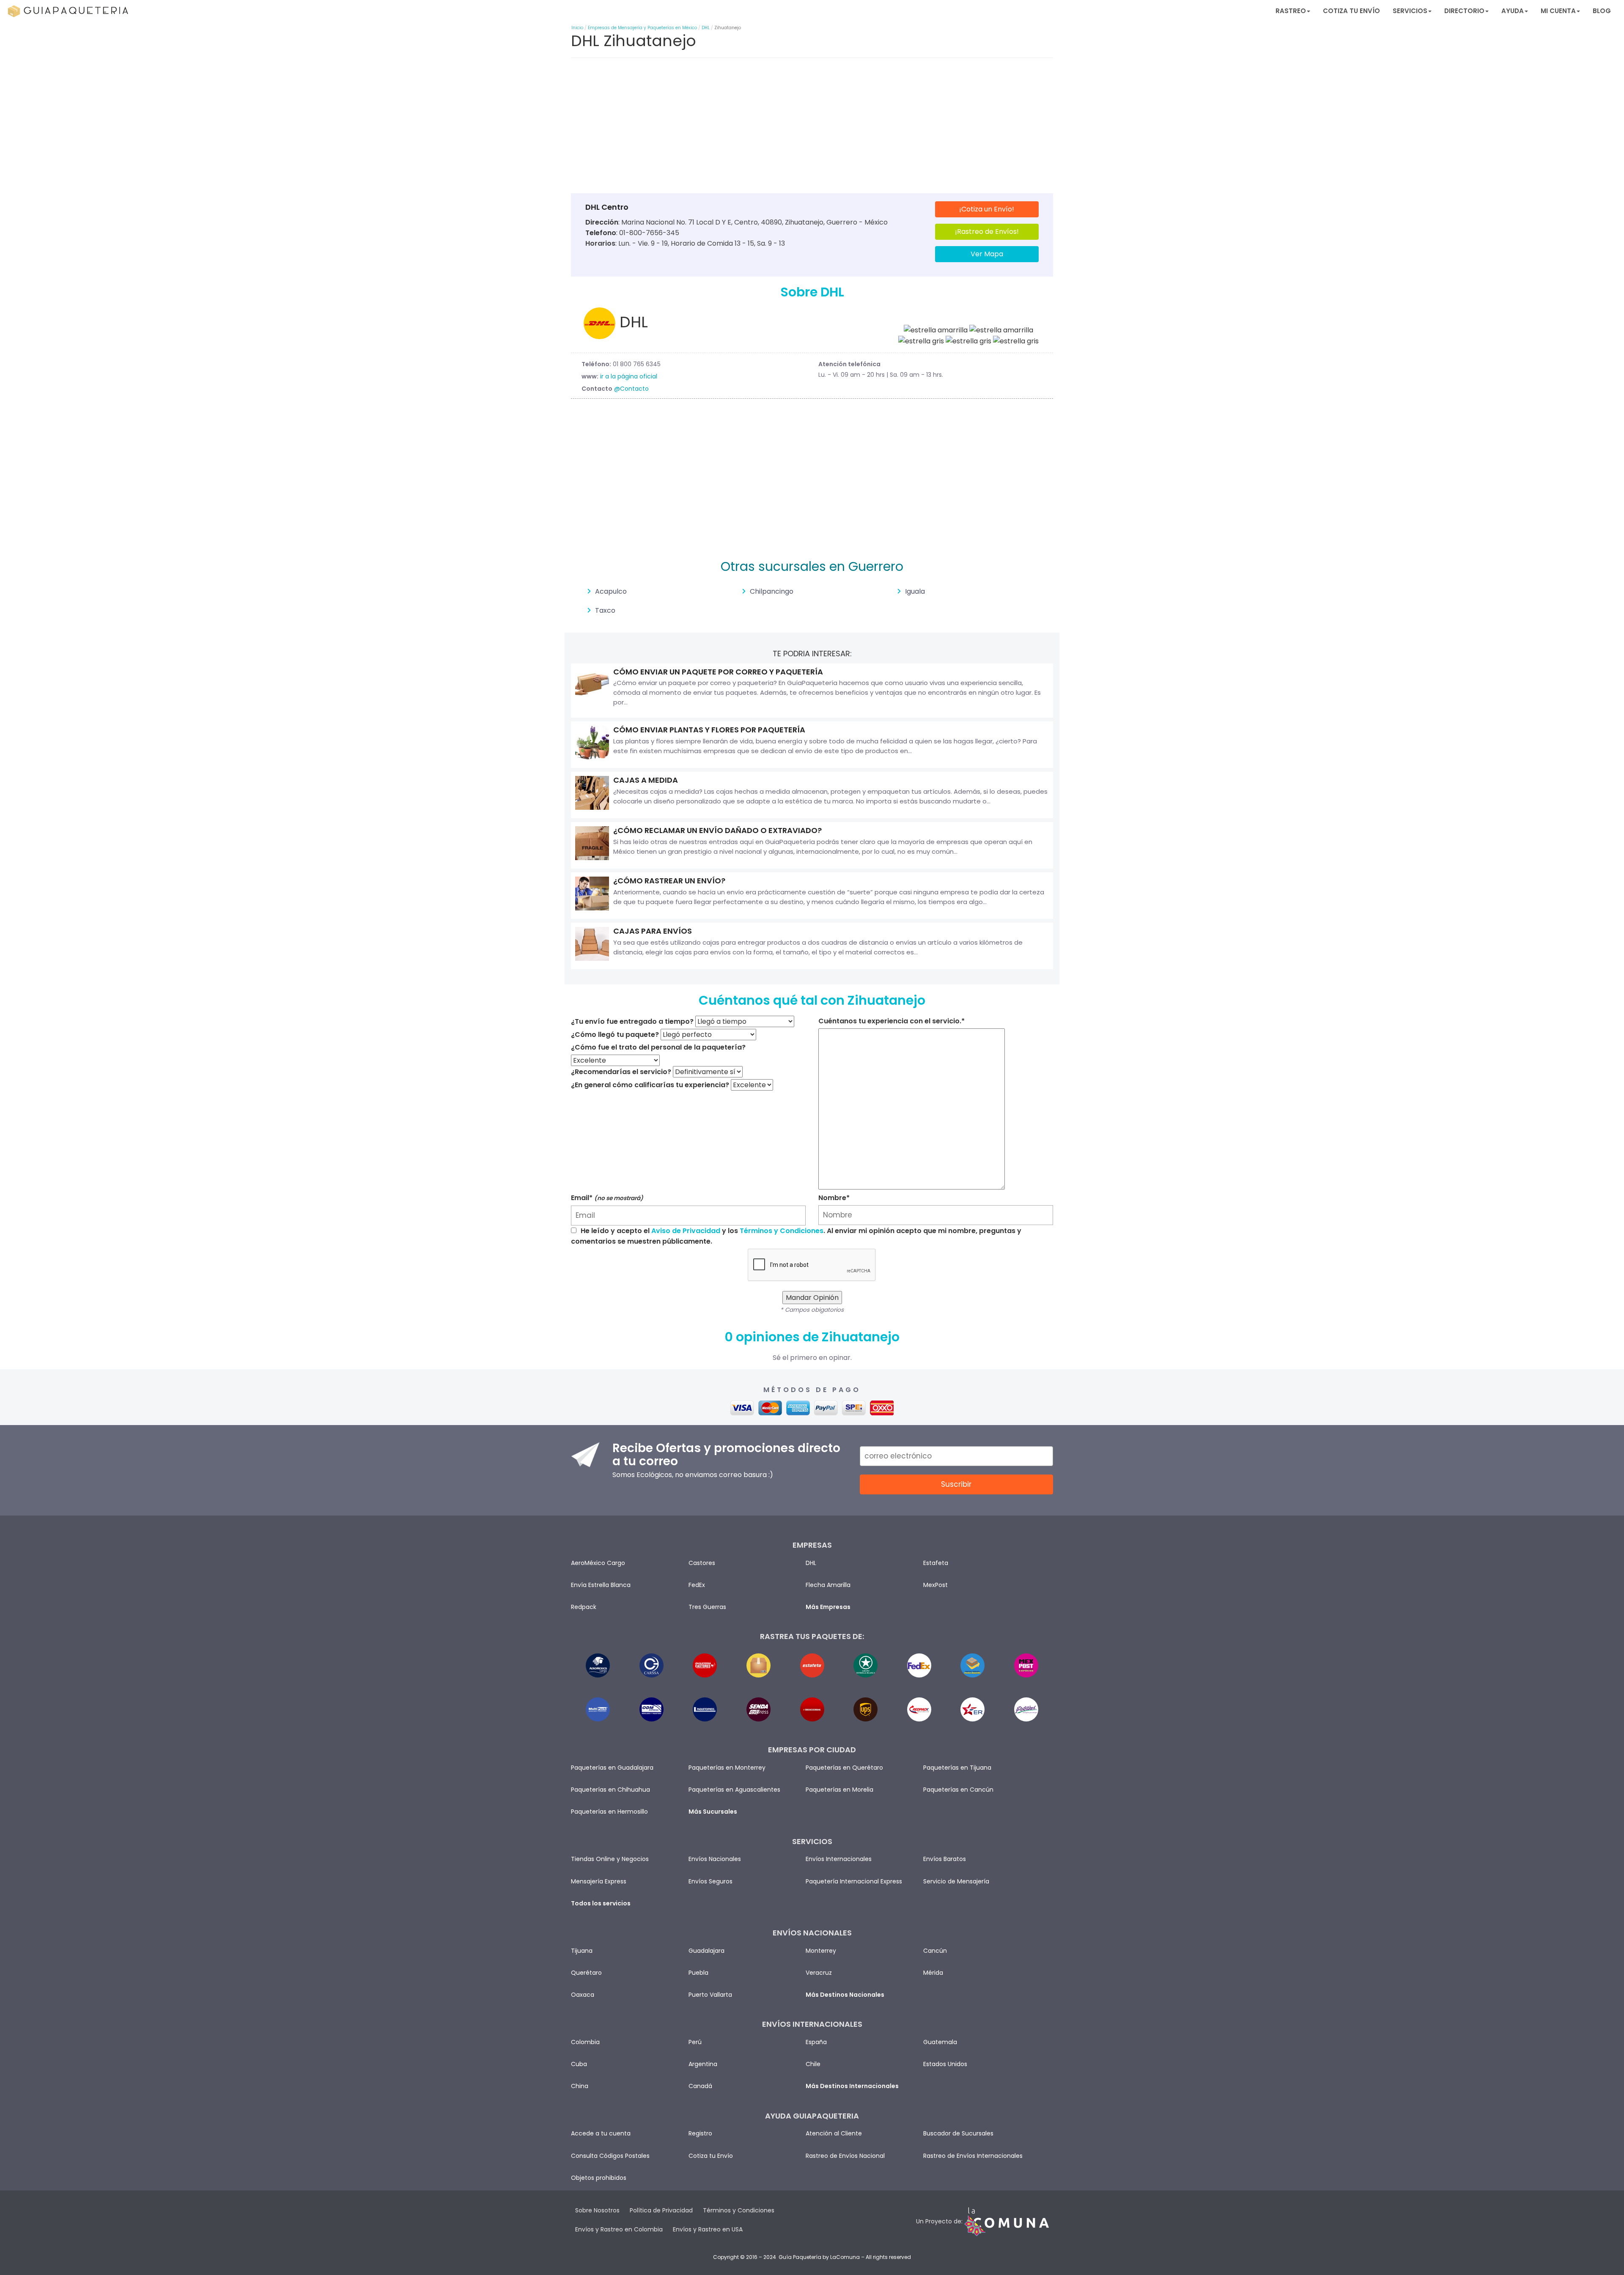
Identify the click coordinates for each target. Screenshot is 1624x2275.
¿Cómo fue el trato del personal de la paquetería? (658, 1047)
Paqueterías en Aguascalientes (734, 1790)
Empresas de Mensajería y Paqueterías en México (642, 28)
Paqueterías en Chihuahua (610, 1790)
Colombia (585, 2042)
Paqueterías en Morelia (839, 1790)
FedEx (697, 1585)
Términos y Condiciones (782, 1231)
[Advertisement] (812, 128)
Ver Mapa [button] (987, 254)
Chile (813, 2064)
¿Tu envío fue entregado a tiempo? (632, 1021)
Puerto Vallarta (710, 1995)
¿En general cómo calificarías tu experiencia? (650, 1085)
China (580, 2086)
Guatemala (940, 2042)
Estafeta (936, 1563)
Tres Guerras (707, 1607)
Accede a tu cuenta (601, 2133)
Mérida (933, 1973)
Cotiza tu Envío (1351, 11)
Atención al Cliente (834, 2133)
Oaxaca (583, 1995)
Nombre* (834, 1198)
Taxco (605, 610)
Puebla (698, 1973)
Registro (700, 2133)
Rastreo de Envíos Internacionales (973, 2156)
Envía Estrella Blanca (601, 1585)
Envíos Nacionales (715, 1859)
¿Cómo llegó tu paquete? (615, 1035)
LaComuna (845, 2257)
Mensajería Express (599, 1881)
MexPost (935, 1585)
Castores (702, 1563)
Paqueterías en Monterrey (727, 1768)
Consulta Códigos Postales (610, 2156)
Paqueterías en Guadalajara (612, 1768)
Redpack (584, 1607)
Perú (695, 2042)
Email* (607, 1198)
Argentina (703, 2064)
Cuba (579, 2064)
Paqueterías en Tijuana (957, 1768)
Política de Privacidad (661, 2210)
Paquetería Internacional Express (854, 1881)
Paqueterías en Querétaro (844, 1768)
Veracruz (819, 1973)
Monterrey (821, 1951)
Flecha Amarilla (828, 1585)
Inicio (577, 28)
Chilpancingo (772, 591)
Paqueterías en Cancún (958, 1790)
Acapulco (611, 591)
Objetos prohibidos (599, 2178)
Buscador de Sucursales (958, 2133)
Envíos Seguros (710, 1881)
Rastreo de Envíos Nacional (845, 2156)
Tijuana (582, 1951)
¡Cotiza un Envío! (987, 209)
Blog (1602, 11)
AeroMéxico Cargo (598, 1563)
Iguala (915, 591)
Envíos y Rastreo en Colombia (619, 2229)
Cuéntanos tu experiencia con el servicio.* (892, 1021)
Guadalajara (706, 1951)
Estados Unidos (945, 2064)
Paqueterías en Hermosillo (609, 1812)
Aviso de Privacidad (686, 1231)
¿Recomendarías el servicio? (621, 1072)
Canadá (700, 2086)
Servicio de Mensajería (956, 1881)
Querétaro (586, 1973)
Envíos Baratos (945, 1859)
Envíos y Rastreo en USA (708, 2229)
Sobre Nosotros (597, 2210)
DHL (706, 28)
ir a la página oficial (629, 376)
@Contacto (631, 389)
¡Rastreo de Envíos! (987, 232)
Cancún (935, 1951)
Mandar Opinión (812, 1298)
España (816, 2042)
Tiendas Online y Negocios (610, 1859)
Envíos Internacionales (839, 1859)
